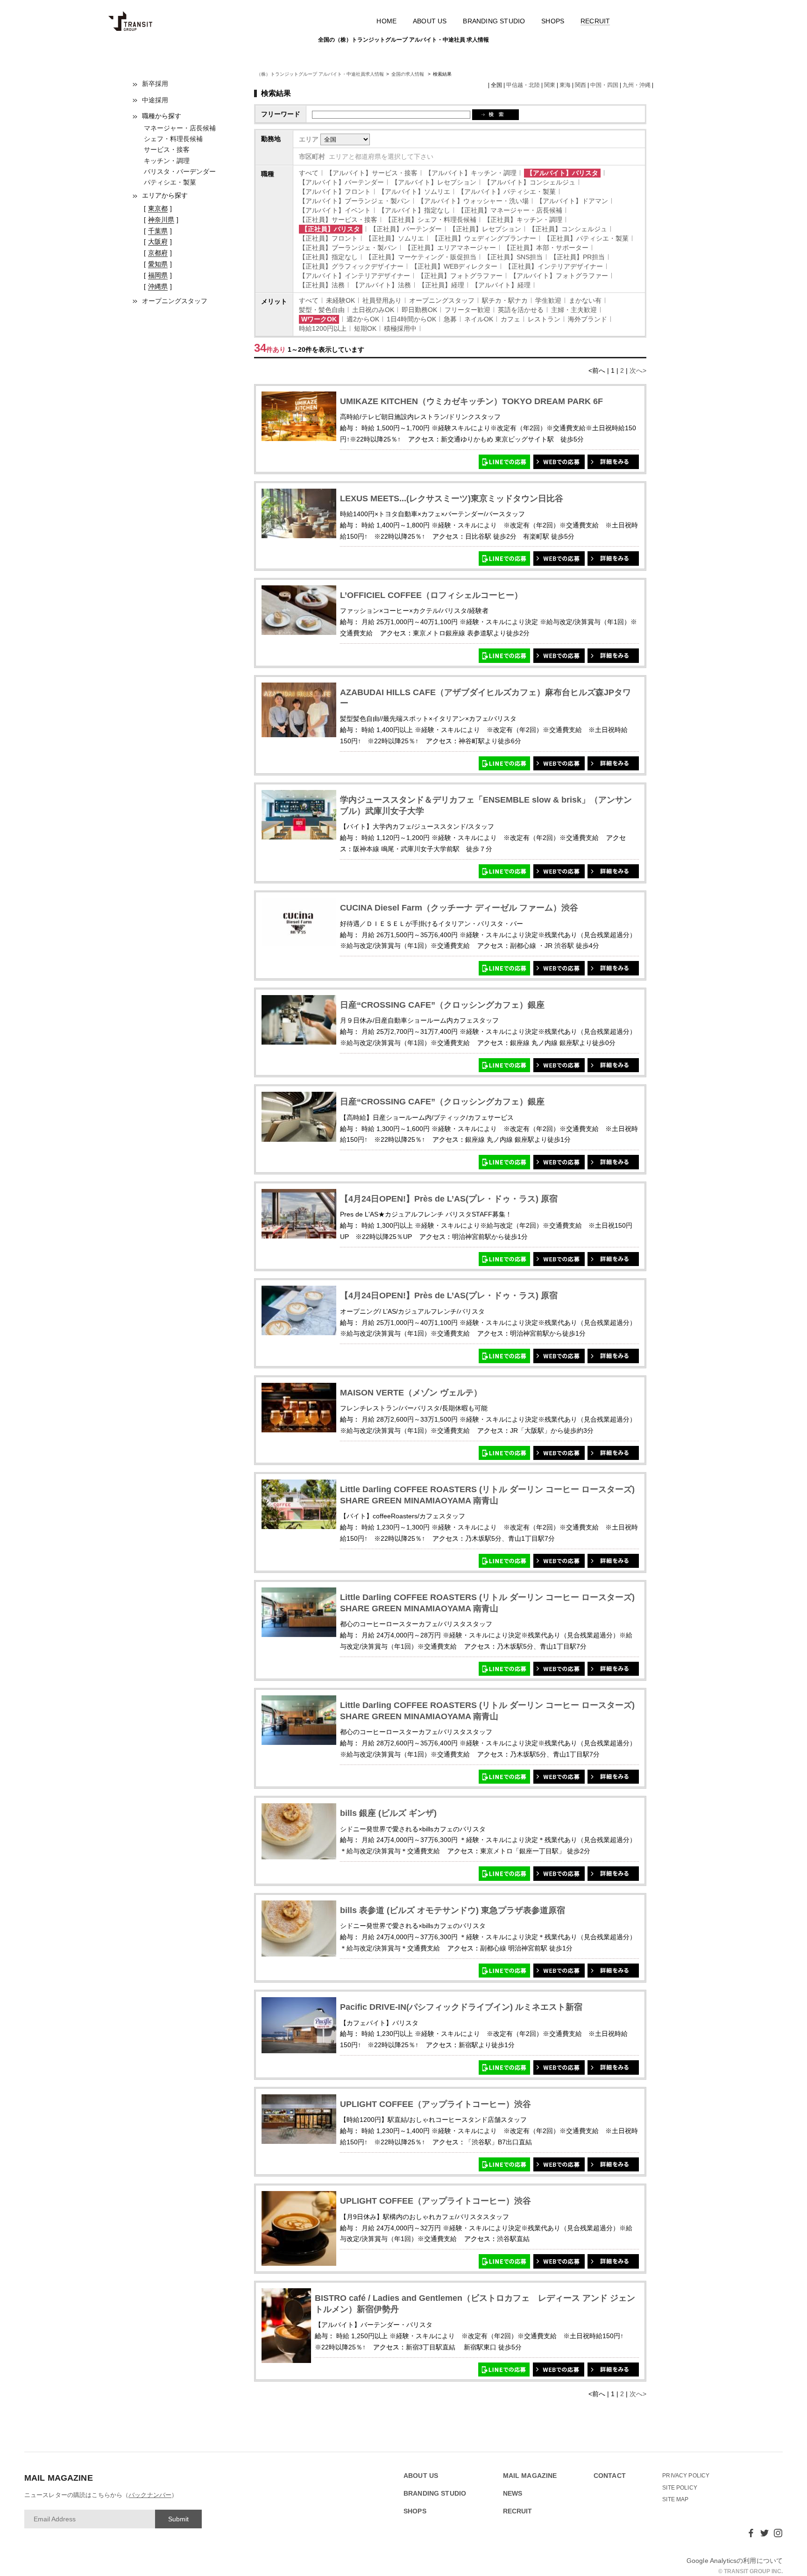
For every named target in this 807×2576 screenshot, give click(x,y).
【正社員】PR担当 (577, 257)
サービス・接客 (167, 149)
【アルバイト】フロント (335, 192)
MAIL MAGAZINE (530, 2476)
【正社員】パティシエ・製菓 (586, 238)
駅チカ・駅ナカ (505, 300)
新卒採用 (155, 84)
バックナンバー (150, 2495)
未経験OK (340, 300)
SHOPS (553, 21)
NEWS (513, 2494)
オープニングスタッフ (175, 301)
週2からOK (363, 319)
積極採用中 (400, 328)
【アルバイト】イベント (335, 210)
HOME (386, 21)
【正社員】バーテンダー (406, 229)
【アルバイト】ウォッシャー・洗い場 (473, 201)
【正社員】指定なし (328, 257)
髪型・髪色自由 (322, 310)
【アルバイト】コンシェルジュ (530, 182)
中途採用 (155, 100)
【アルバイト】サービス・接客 (372, 173)
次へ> (638, 370)
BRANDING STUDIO (494, 21)
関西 (580, 85)
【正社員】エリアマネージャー (450, 248)
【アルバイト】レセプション (434, 182)
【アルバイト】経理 (501, 285)
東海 (565, 85)
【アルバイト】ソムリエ (414, 192)
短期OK (365, 328)
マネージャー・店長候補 (180, 128)
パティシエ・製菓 (170, 182)
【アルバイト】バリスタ (562, 173)
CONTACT (610, 2476)
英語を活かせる (521, 310)
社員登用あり (382, 300)
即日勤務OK (419, 310)
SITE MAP (675, 2499)
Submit (178, 2519)
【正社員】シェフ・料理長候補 (431, 220)
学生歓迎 (548, 300)
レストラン (544, 319)
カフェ (510, 319)
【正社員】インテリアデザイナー (554, 266)
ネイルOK (479, 319)
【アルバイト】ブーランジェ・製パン (354, 201)
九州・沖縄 (637, 85)
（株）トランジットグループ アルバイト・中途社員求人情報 (320, 74)
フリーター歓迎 (467, 310)
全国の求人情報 (408, 74)
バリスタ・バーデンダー (180, 171)
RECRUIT (595, 21)
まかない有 (585, 300)
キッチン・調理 (167, 161)
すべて (309, 173)
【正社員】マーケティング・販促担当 (421, 257)
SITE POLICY (680, 2488)
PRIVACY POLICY (686, 2476)
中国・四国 (604, 85)
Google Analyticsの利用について (735, 2561)
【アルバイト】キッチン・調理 (471, 173)
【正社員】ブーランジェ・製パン (348, 248)
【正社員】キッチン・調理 (523, 220)
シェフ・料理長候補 (173, 139)
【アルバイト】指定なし (414, 210)
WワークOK (319, 319)
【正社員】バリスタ (331, 229)
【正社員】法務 (322, 285)
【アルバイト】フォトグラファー (559, 276)
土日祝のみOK (373, 310)
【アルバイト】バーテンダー (341, 182)
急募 (450, 319)
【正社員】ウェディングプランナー (484, 238)
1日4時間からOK (411, 319)
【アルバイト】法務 (382, 285)
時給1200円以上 (323, 328)
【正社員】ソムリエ (395, 238)
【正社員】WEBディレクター (454, 266)
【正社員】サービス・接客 (338, 220)
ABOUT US (430, 21)
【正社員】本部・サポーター (546, 248)
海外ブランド (588, 319)
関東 (550, 85)
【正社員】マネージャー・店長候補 (510, 210)
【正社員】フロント (328, 238)
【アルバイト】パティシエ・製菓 (507, 192)
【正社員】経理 (441, 285)
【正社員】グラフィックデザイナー (351, 266)
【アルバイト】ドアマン (572, 201)
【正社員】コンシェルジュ (568, 229)
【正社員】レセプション (485, 229)
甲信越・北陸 (523, 85)
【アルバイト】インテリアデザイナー (354, 276)
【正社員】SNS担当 (513, 257)
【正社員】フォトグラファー (460, 276)
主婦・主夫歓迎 (574, 310)
